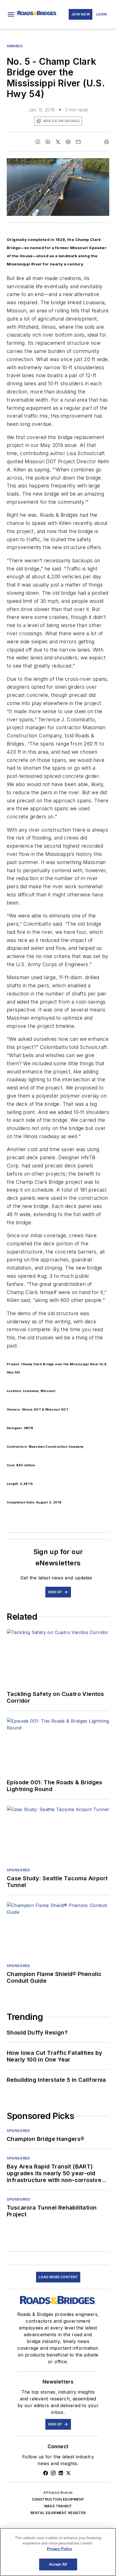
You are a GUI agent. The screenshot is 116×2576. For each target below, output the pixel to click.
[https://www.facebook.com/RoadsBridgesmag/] (46, 2473)
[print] (106, 142)
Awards (15, 46)
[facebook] (38, 142)
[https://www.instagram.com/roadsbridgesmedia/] (53, 2473)
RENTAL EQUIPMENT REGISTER (58, 2513)
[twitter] (58, 142)
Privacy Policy (60, 2549)
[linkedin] (48, 142)
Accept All (58, 2564)
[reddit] (68, 142)
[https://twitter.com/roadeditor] (68, 2473)
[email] (78, 142)
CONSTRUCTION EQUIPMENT (58, 2499)
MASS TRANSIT (58, 2506)
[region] (58, 2552)
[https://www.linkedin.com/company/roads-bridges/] (61, 2473)
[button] (11, 14)
